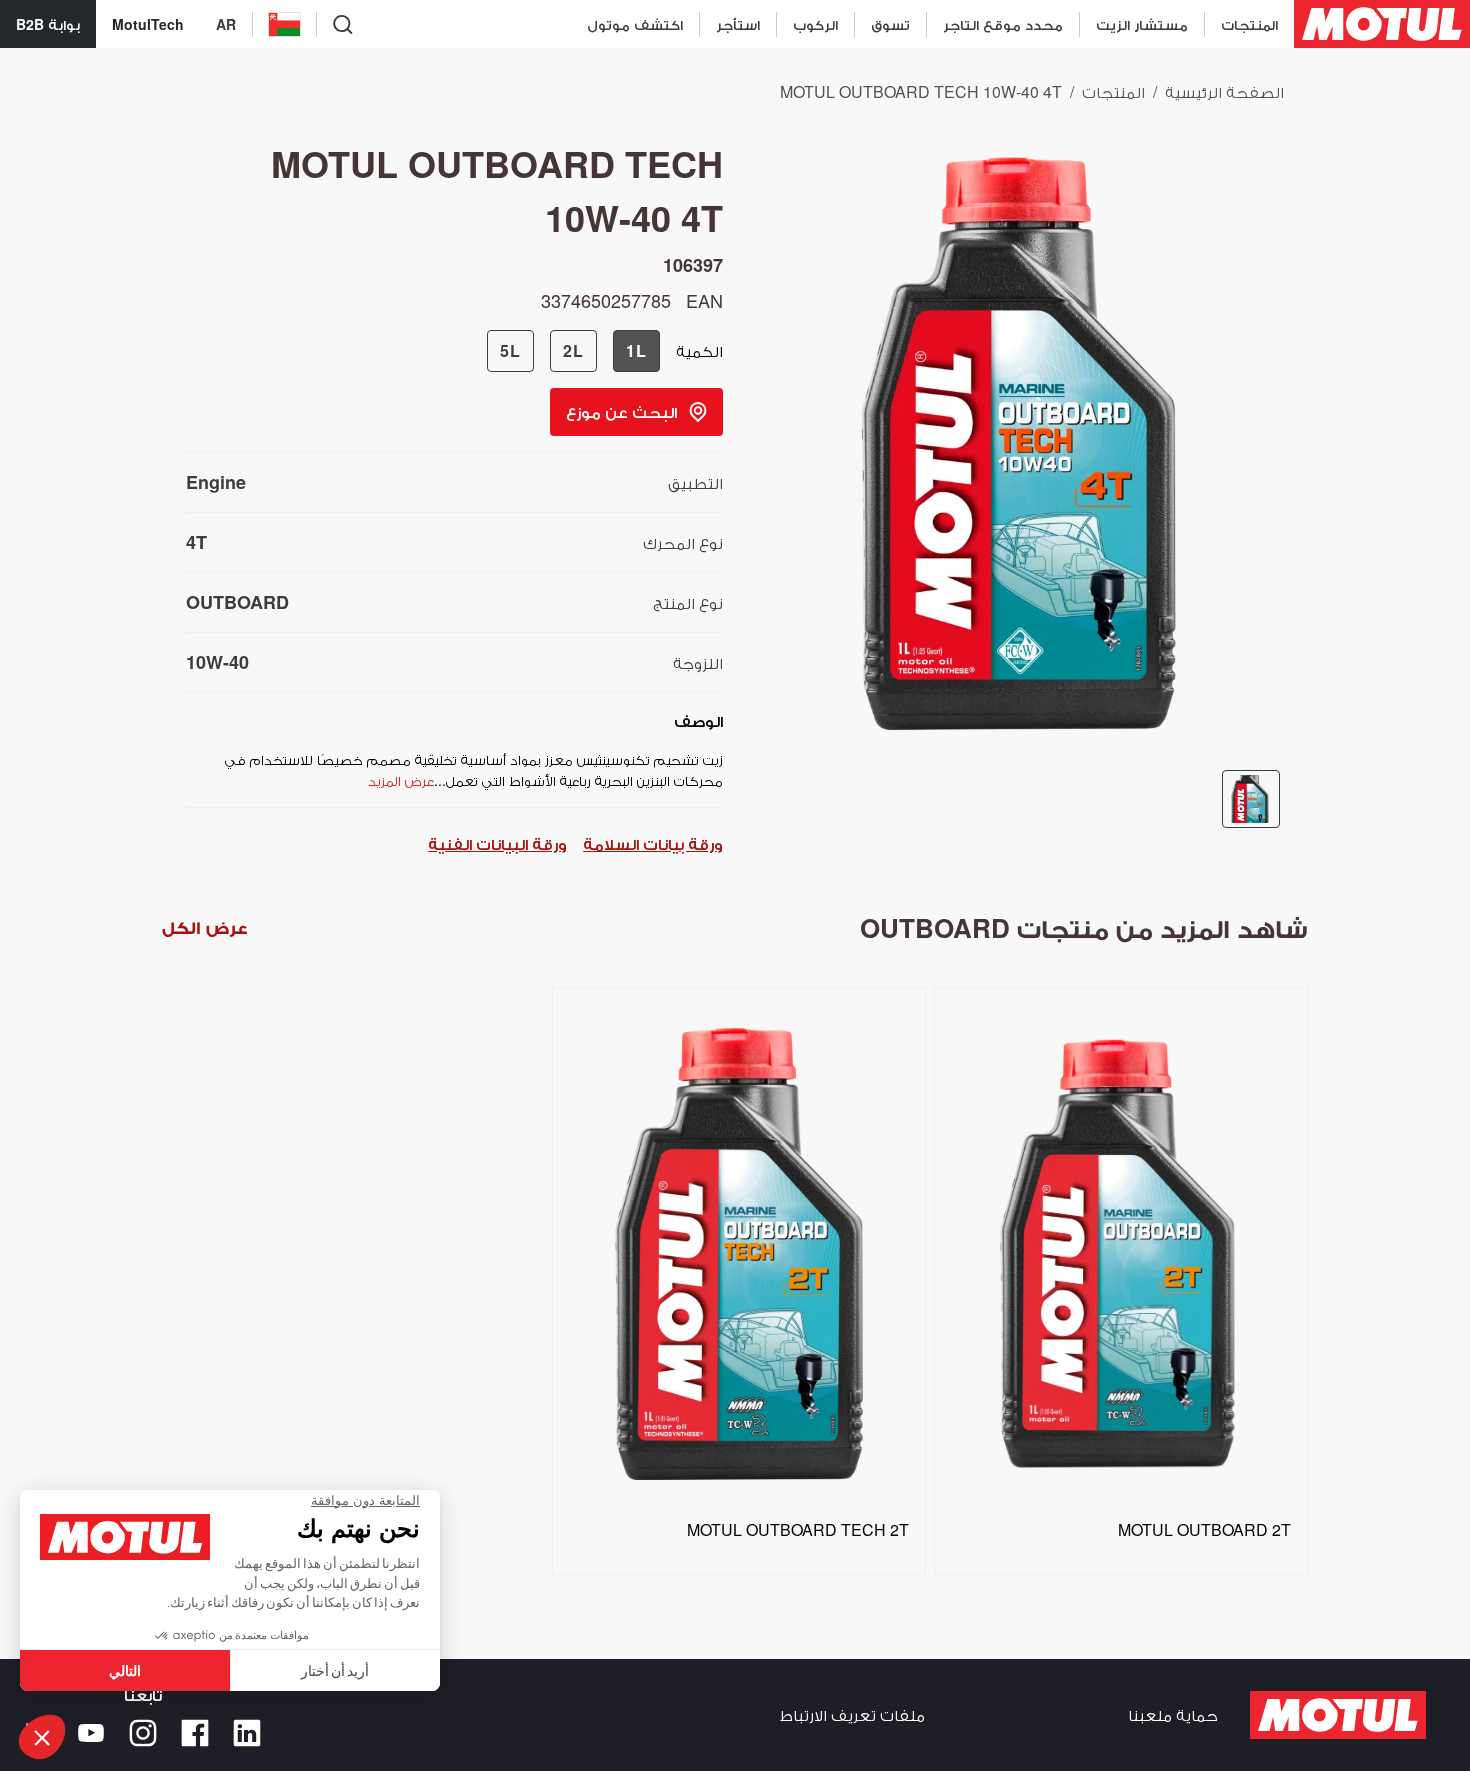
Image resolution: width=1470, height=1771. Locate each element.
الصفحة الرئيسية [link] (1224, 91)
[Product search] (343, 24)
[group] (573, 351)
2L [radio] (573, 350)
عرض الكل (204, 927)
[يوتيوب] (91, 1733)
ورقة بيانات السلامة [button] (653, 843)
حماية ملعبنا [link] (1173, 1714)
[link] (890, 24)
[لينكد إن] (247, 1733)
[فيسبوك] (195, 1733)
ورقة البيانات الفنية (497, 843)
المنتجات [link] (1113, 91)
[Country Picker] (284, 24)
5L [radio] (510, 350)
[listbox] (735, 1287)
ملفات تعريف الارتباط (852, 1714)
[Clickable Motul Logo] (1382, 24)
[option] (735, 1273)
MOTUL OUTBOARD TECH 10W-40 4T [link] (921, 91)
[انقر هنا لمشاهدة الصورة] (1251, 799)
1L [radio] (636, 350)
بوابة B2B (48, 24)
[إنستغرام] (143, 1733)
